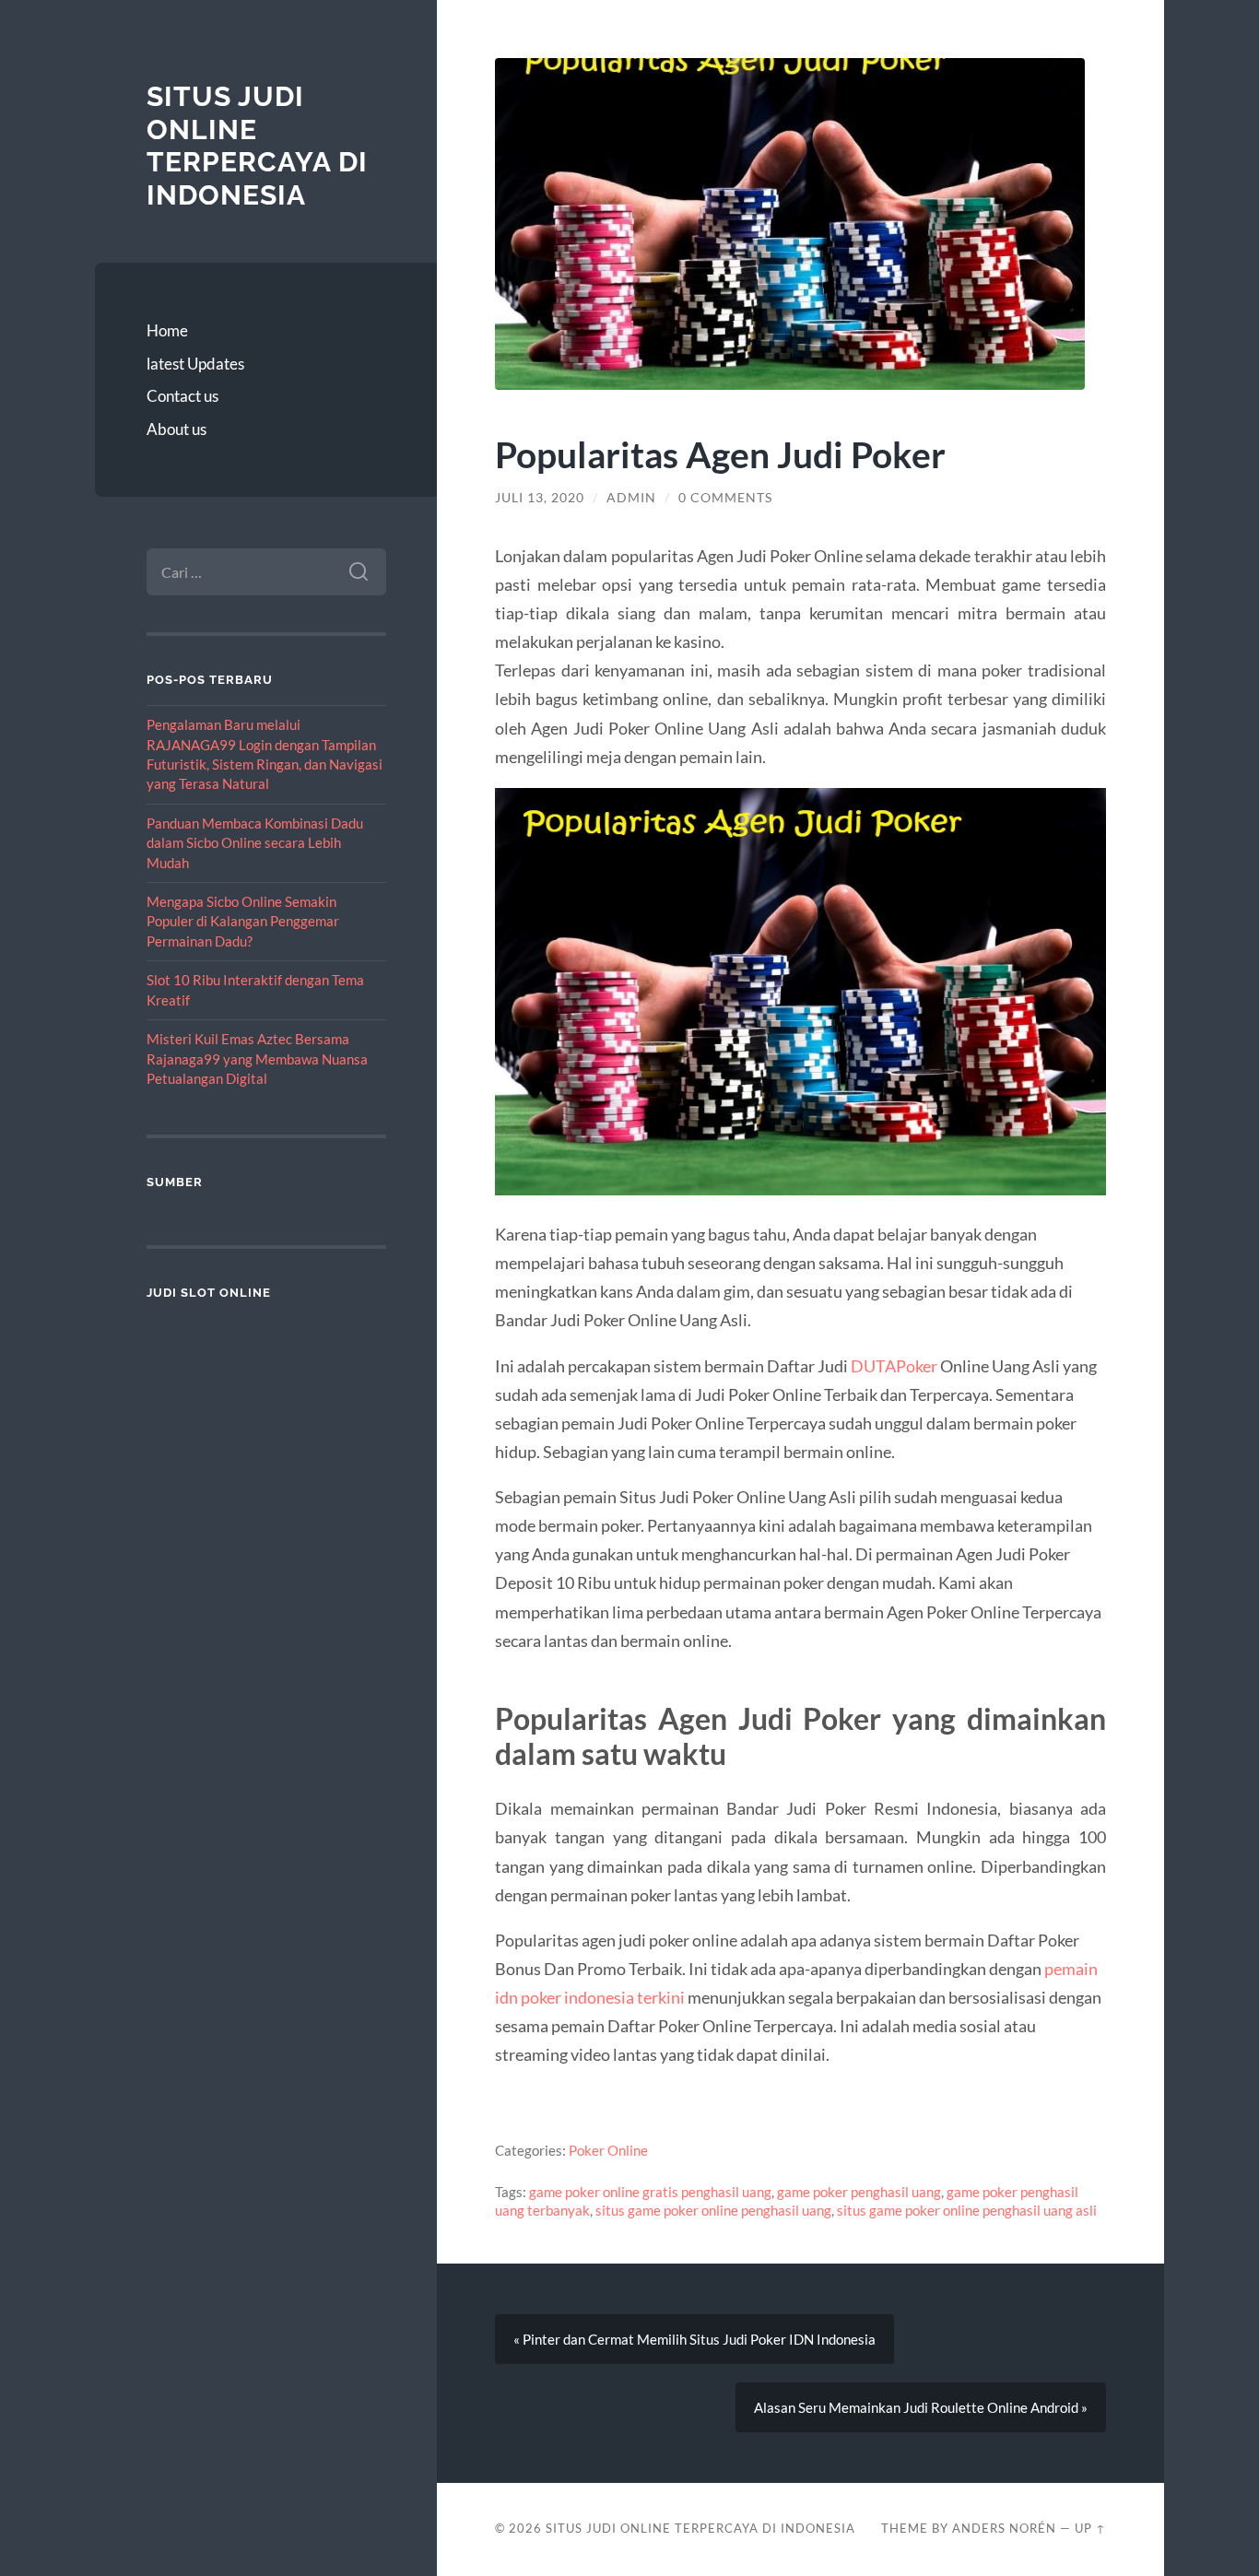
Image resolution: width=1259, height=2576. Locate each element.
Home (167, 330)
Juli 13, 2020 (540, 498)
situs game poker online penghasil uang (713, 2210)
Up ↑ (1090, 2528)
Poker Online (608, 2150)
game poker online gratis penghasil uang (650, 2192)
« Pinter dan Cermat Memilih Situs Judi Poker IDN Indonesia (694, 2339)
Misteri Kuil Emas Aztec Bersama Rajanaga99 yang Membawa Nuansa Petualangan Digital (257, 1059)
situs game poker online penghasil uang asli (967, 2210)
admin (631, 498)
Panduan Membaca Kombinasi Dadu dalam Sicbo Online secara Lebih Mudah (255, 843)
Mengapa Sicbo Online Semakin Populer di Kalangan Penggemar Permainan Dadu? (243, 921)
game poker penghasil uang (859, 2192)
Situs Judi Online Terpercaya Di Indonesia (257, 146)
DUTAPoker (894, 1366)
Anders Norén (1004, 2528)
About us (176, 429)
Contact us (182, 396)
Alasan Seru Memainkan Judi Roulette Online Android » (921, 2407)
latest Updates (195, 364)
